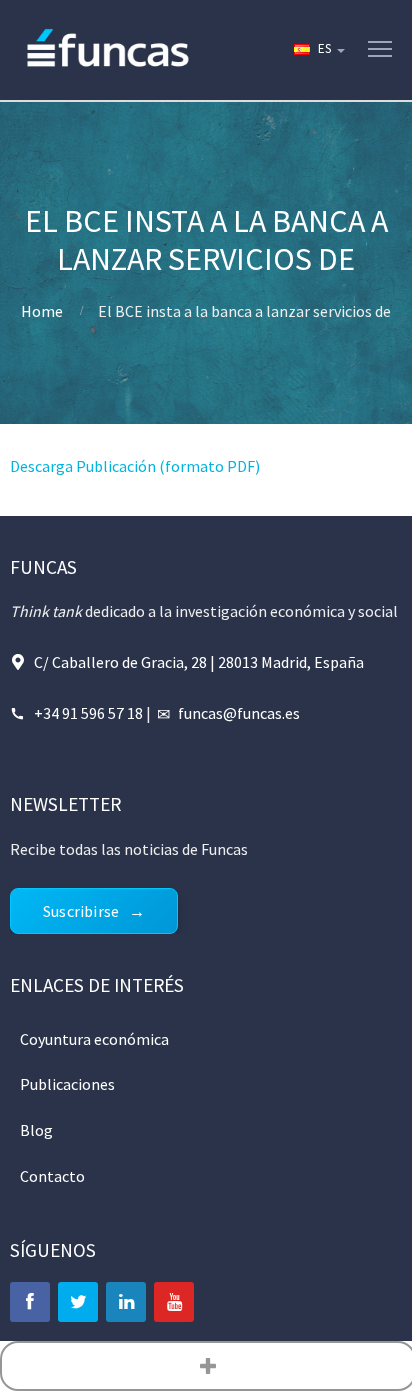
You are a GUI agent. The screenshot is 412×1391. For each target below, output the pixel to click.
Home (42, 311)
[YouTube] (174, 1302)
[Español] (318, 50)
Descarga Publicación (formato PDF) (135, 466)
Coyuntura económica (94, 1039)
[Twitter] (78, 1302)
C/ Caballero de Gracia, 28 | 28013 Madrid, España (199, 662)
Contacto (52, 1176)
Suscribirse (81, 911)
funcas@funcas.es (239, 713)
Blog (36, 1130)
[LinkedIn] (126, 1302)
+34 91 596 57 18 (88, 713)
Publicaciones (67, 1084)
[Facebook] (30, 1302)
